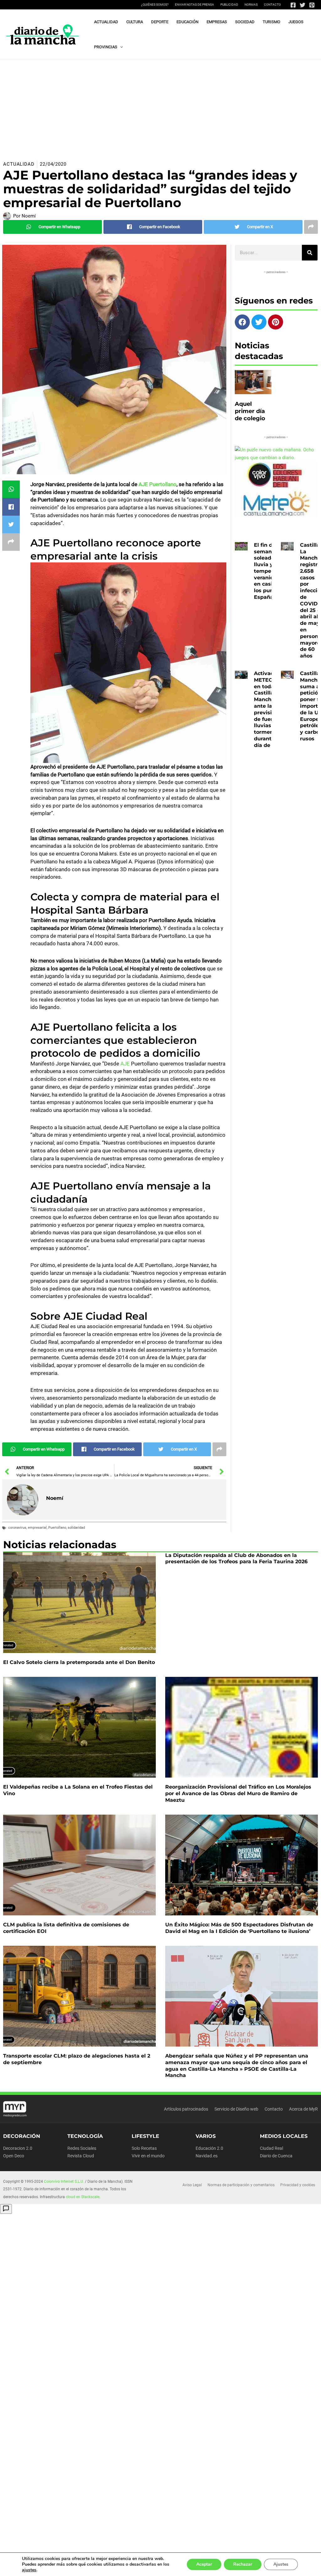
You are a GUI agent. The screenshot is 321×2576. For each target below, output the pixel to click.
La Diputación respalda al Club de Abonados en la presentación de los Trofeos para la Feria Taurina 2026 (236, 1559)
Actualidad (19, 164)
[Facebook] (293, 5)
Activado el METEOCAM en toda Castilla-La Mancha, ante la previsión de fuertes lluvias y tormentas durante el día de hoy (270, 709)
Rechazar (243, 2564)
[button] (120, 47)
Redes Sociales (82, 2148)
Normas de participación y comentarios (241, 2185)
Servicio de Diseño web (236, 2109)
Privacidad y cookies (298, 2185)
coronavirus (17, 1528)
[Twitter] (303, 5)
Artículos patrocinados (186, 2109)
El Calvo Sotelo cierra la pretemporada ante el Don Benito (79, 1662)
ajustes (29, 2570)
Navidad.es (207, 2156)
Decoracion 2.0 (18, 2148)
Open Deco (14, 2156)
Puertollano (57, 1528)
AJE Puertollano (157, 484)
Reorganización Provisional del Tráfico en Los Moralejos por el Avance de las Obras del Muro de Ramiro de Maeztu (238, 1793)
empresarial (37, 1528)
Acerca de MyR (303, 2109)
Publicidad (229, 5)
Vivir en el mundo (148, 2156)
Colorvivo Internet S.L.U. (64, 2182)
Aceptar (204, 2564)
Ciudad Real (271, 2148)
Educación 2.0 (209, 2148)
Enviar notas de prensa (195, 5)
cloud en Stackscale (83, 2197)
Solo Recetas (144, 2148)
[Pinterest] (312, 5)
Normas (251, 5)
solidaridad (76, 1528)
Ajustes (281, 2564)
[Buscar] (310, 253)
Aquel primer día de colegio (250, 411)
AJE (125, 1064)
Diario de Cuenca (276, 2156)
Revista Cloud (81, 2156)
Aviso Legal (192, 2185)
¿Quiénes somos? (155, 5)
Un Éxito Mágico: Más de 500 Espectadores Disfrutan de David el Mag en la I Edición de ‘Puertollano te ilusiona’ (239, 1928)
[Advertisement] (160, 107)
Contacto (272, 5)
